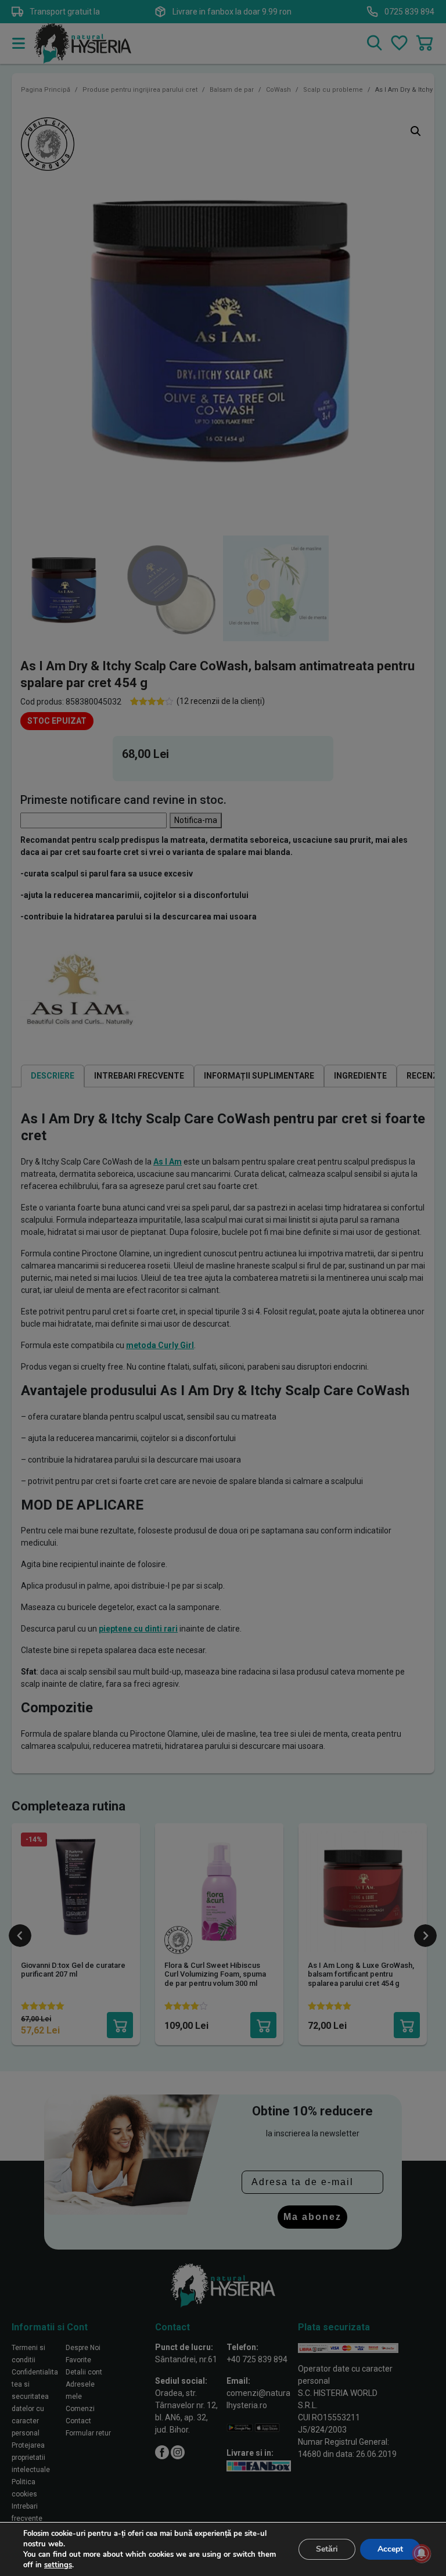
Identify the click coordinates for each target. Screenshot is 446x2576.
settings (58, 2565)
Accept (390, 2549)
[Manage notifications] (422, 2553)
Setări (327, 2549)
